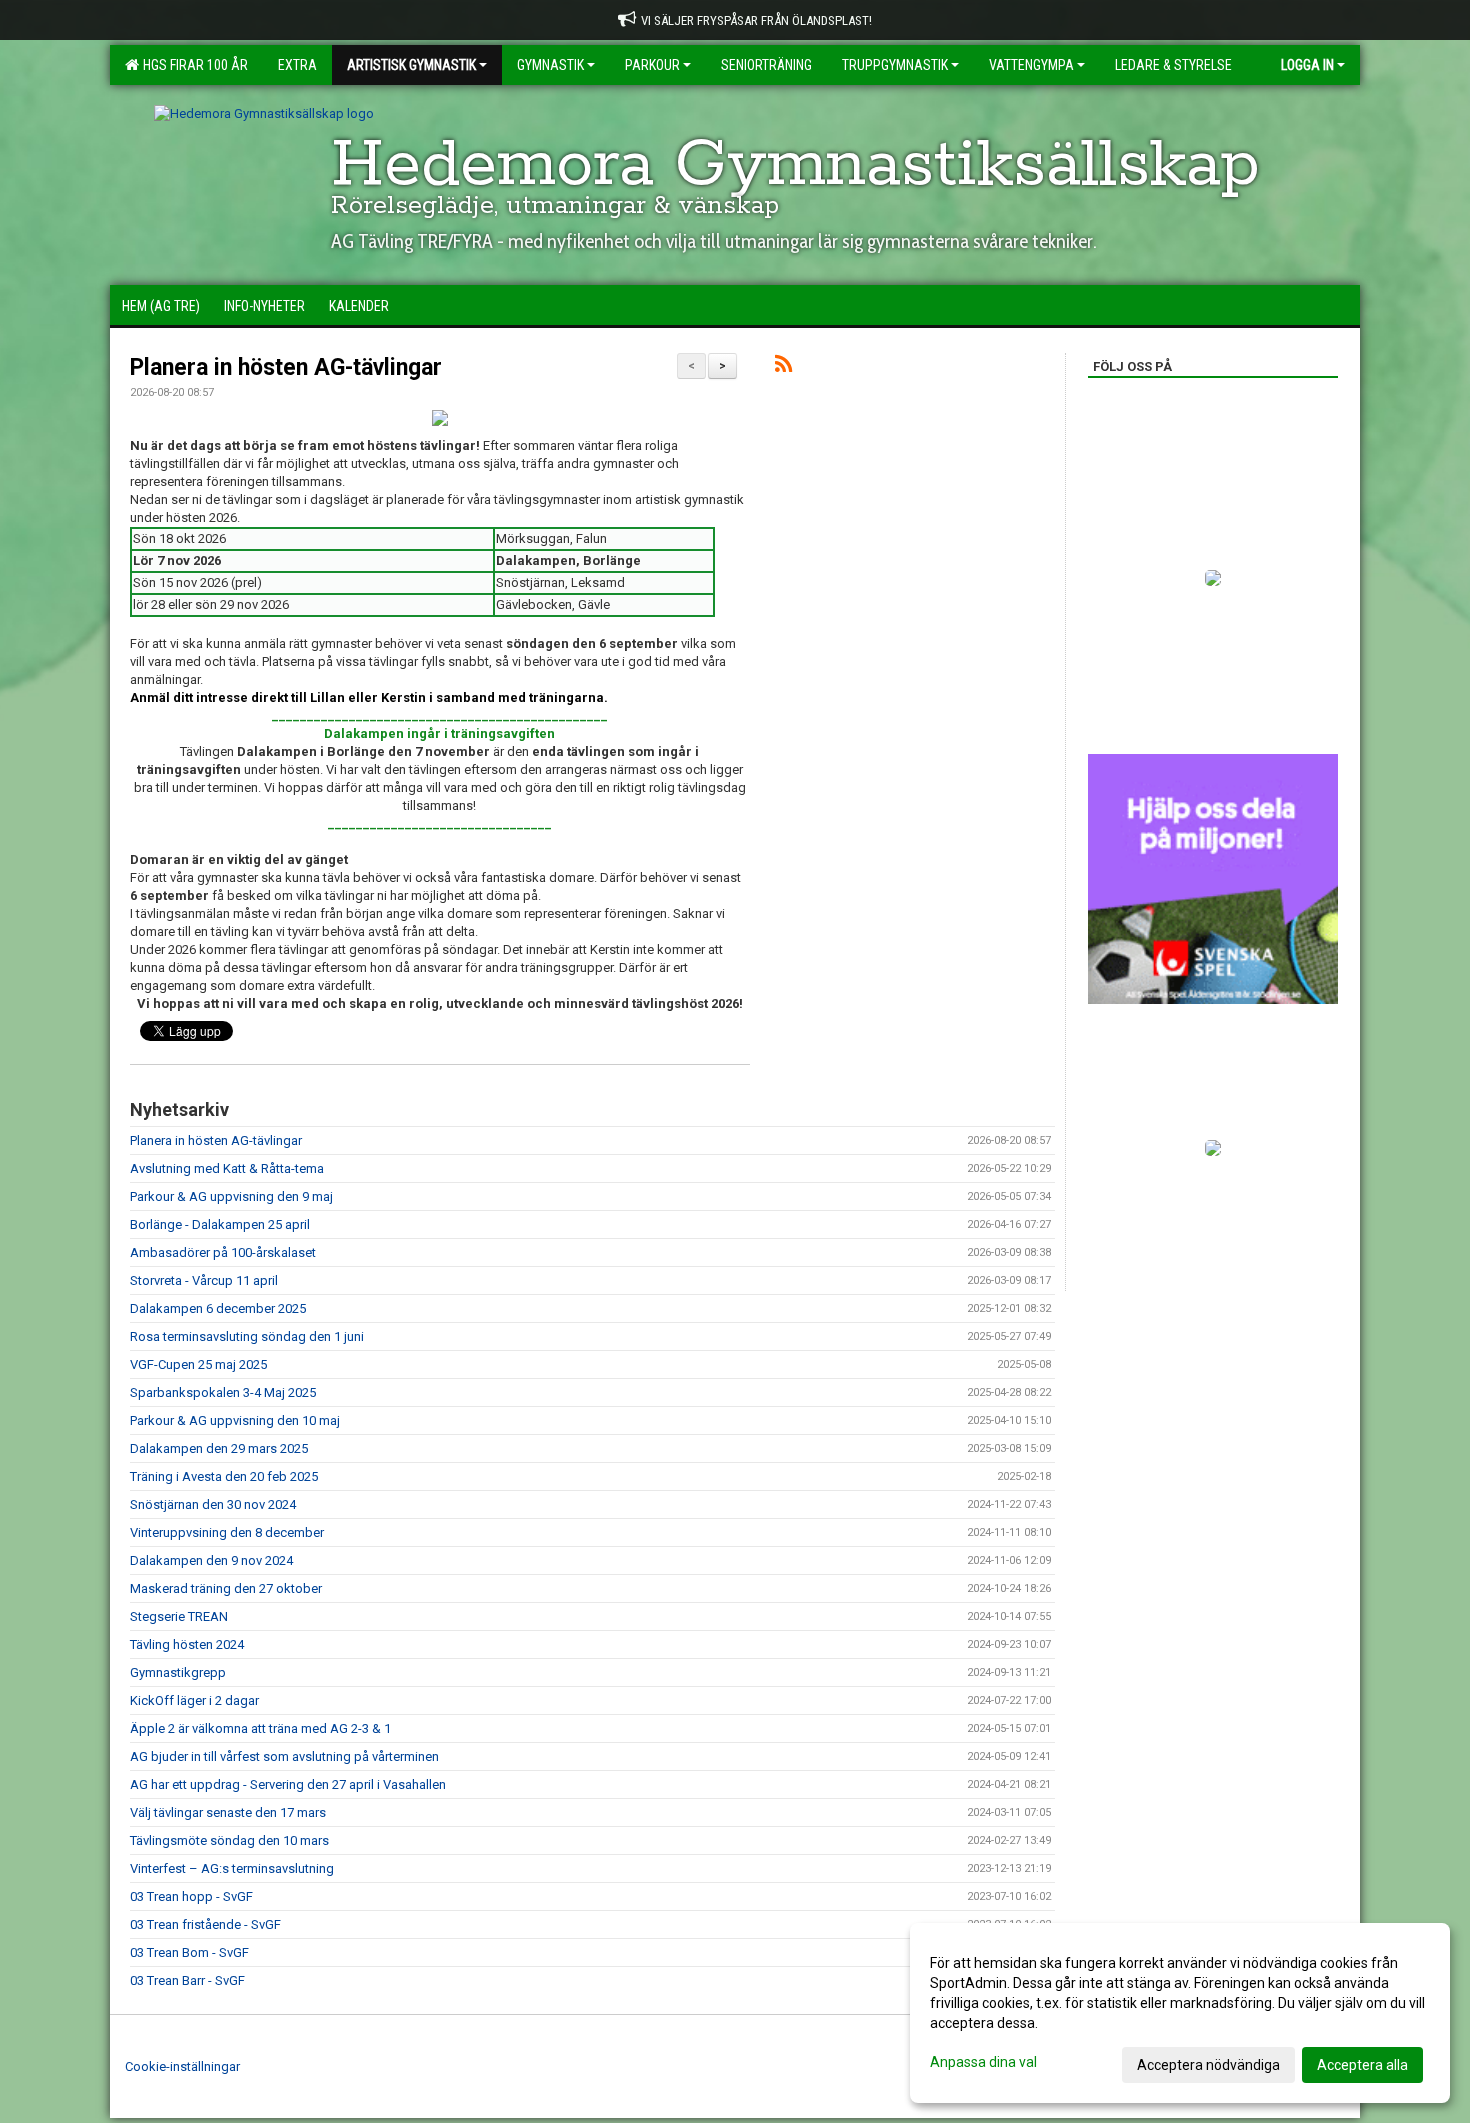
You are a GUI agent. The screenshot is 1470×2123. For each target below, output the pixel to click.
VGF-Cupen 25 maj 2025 (198, 1364)
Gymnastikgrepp (178, 1672)
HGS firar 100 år (192, 65)
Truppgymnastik (895, 65)
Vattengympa (1031, 65)
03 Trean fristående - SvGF (205, 1924)
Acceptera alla (1362, 2065)
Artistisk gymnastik (411, 65)
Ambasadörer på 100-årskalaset (223, 1252)
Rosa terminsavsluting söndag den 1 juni (247, 1336)
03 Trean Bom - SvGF (189, 1952)
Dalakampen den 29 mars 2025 (219, 1448)
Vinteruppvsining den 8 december (227, 1532)
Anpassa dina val (983, 2062)
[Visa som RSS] (783, 367)
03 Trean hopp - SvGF (191, 1896)
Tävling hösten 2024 (187, 1644)
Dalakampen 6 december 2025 (218, 1308)
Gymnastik (550, 65)
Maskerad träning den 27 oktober (226, 1588)
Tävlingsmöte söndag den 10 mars (229, 1840)
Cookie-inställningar (182, 2066)
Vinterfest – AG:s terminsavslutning (232, 1868)
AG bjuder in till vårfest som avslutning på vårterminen (284, 1756)
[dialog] (1180, 2013)
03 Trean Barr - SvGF (187, 1980)
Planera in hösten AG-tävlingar (286, 367)
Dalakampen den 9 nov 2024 (211, 1560)
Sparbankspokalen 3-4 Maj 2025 (223, 1392)
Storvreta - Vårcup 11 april (204, 1280)
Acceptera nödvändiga (1208, 2065)
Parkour (652, 65)
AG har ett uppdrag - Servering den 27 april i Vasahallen (288, 1784)
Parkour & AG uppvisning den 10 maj (235, 1420)
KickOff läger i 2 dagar (194, 1700)
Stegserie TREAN (179, 1616)
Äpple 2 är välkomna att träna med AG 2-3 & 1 (260, 1728)
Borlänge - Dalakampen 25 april (220, 1224)
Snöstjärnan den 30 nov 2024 (213, 1504)
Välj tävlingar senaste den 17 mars (228, 1812)
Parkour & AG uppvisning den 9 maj (231, 1196)
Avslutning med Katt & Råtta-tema (227, 1168)
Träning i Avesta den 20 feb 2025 (224, 1476)
